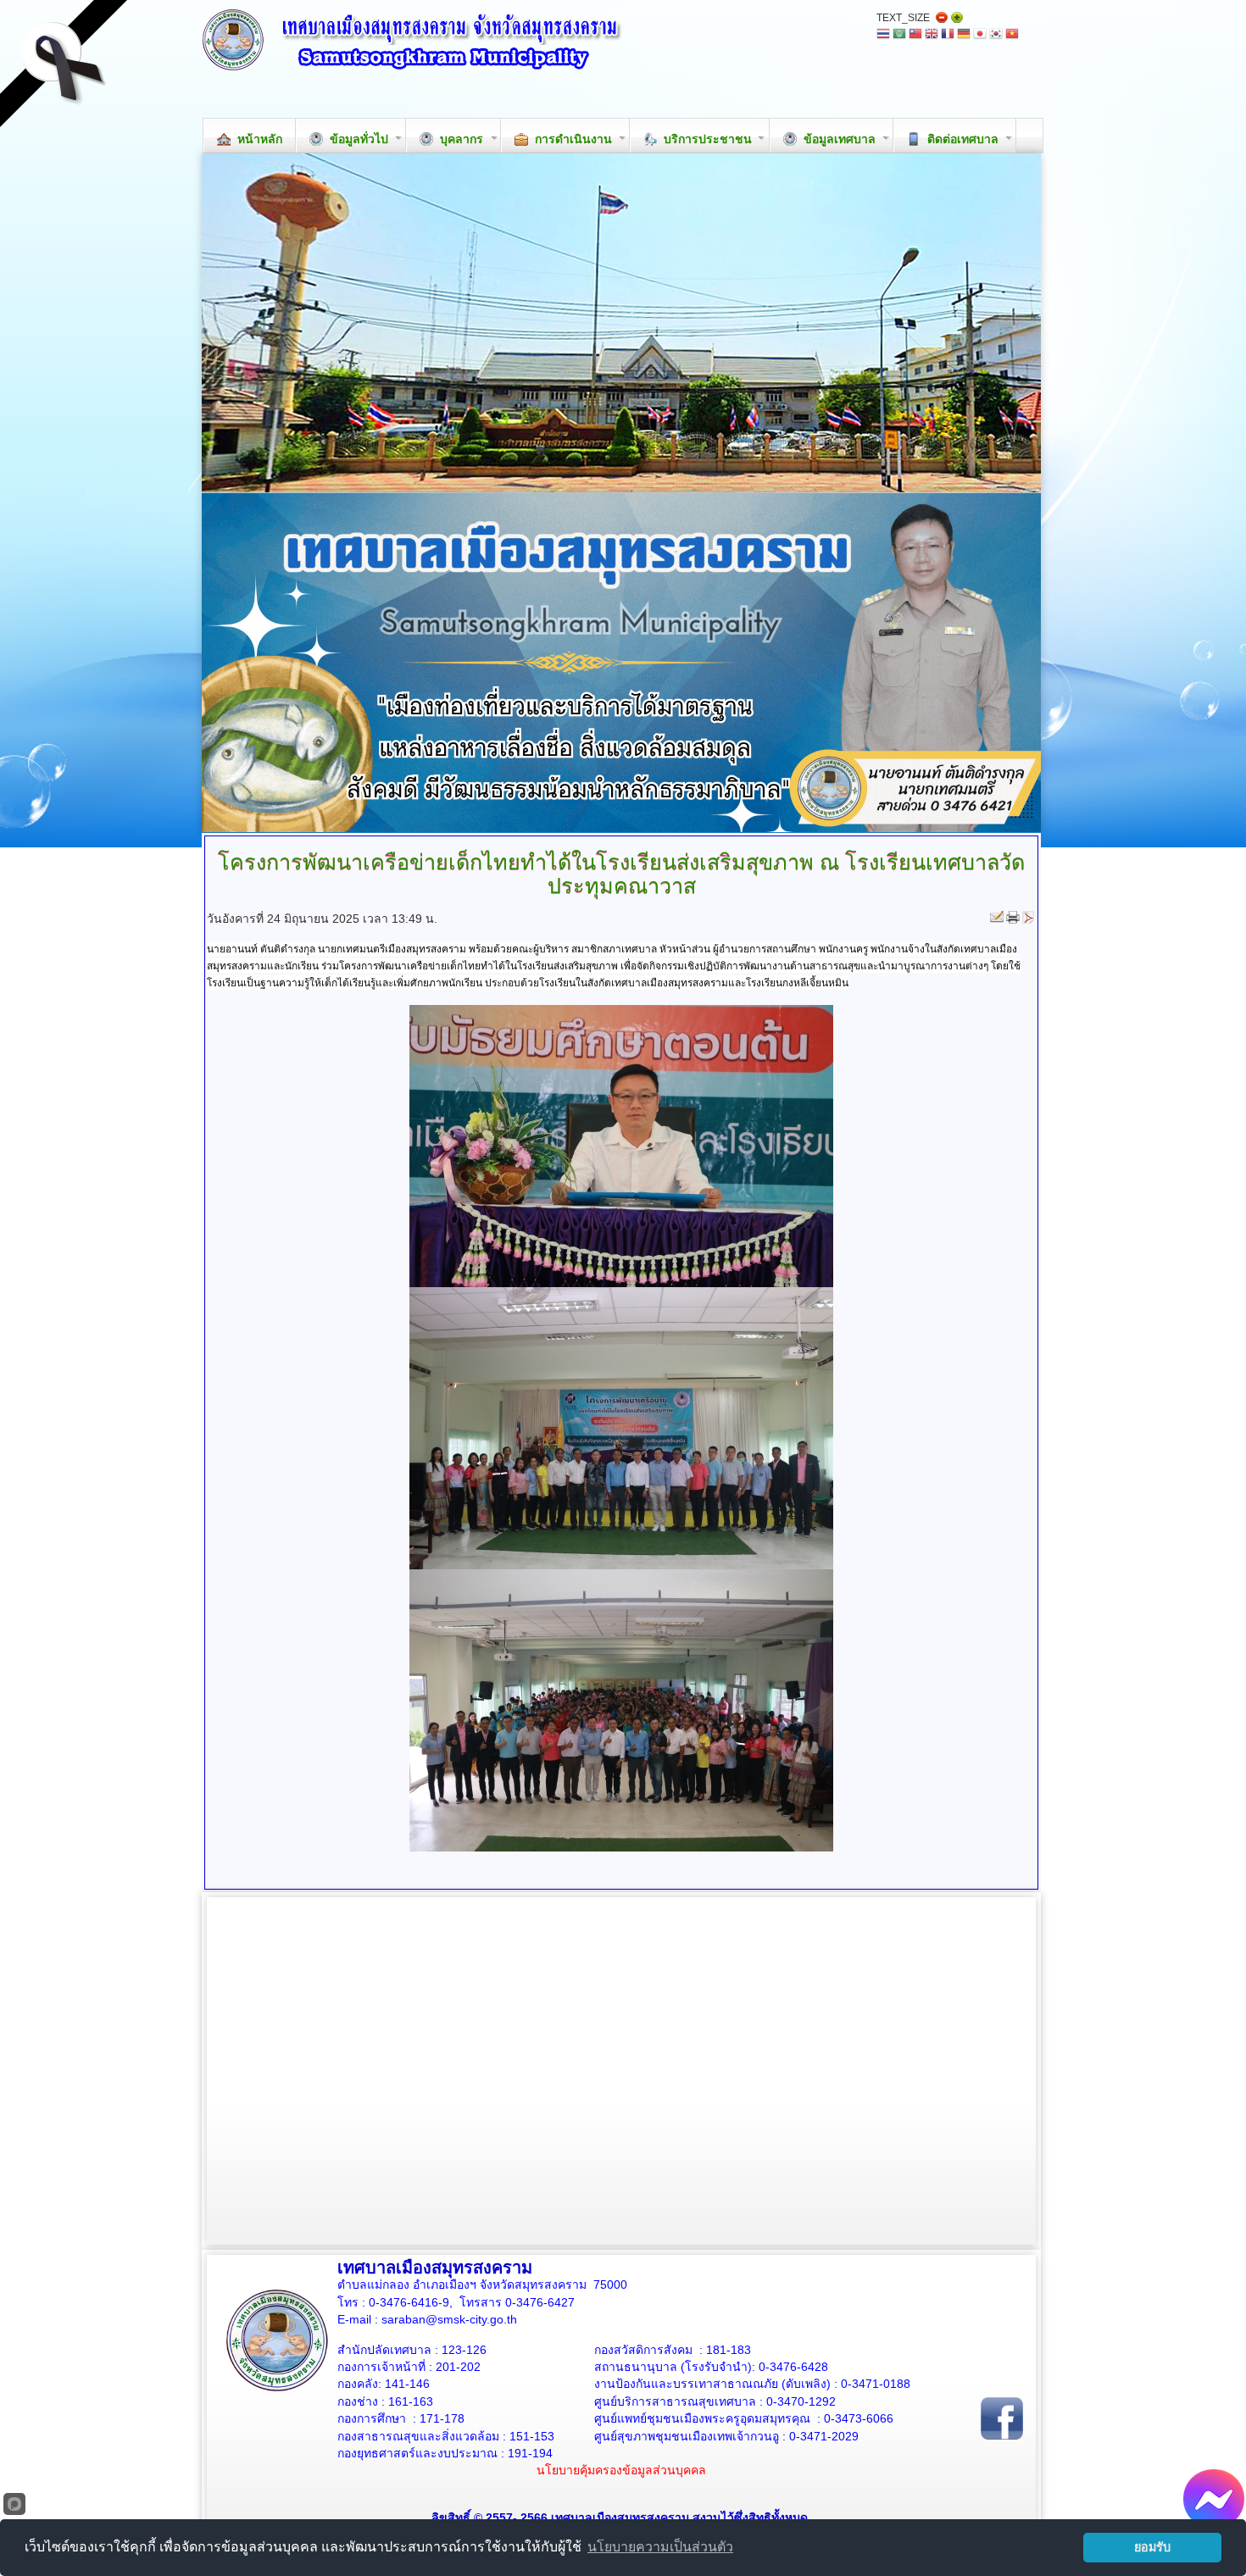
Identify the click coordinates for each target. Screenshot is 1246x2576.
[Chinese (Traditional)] (915, 35)
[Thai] (883, 35)
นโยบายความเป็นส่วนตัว (660, 2547)
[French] (948, 35)
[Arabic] (899, 35)
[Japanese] (980, 35)
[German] (964, 35)
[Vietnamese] (1012, 35)
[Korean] (996, 35)
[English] (932, 35)
